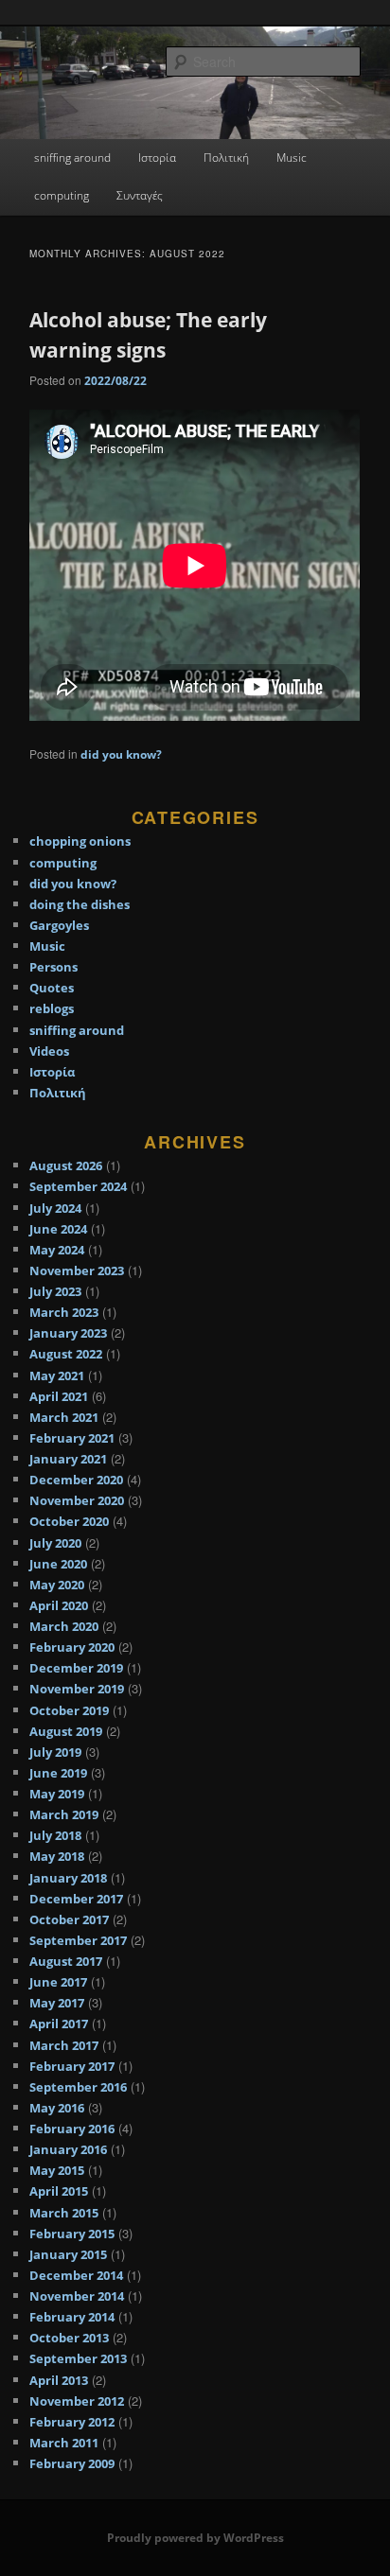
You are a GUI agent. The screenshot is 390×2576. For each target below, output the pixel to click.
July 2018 (55, 1835)
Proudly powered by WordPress (195, 2538)
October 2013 (69, 2338)
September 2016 (78, 2087)
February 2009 (72, 2463)
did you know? (121, 754)
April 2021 (59, 1396)
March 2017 (64, 2045)
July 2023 (55, 1291)
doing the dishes (80, 904)
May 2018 (57, 1856)
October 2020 (69, 1521)
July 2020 (55, 1543)
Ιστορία (157, 158)
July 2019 (55, 1752)
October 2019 (69, 1710)
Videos (49, 1051)
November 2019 (77, 1689)
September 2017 (78, 1940)
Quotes (52, 988)
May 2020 (57, 1585)
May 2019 (57, 1794)
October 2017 (69, 1919)
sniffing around (72, 158)
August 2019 (66, 1731)
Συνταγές (140, 195)
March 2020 (64, 1626)
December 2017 (76, 1899)
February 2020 (72, 1647)
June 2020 (58, 1564)
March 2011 (64, 2443)
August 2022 (66, 1354)
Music (292, 158)
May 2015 (57, 2170)
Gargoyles (59, 925)
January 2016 (68, 2149)
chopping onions (80, 841)
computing (62, 195)
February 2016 (72, 2129)
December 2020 (76, 1480)
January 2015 (68, 2254)
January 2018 (68, 1878)
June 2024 (58, 1229)
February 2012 (72, 2422)
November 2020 (77, 1500)
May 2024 (57, 1250)
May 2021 (57, 1376)
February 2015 (72, 2234)
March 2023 (64, 1312)
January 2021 (68, 1459)
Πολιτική (226, 158)
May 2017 (57, 2003)
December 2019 (76, 1668)
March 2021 (64, 1417)
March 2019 (64, 1814)
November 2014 (77, 2296)
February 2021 (72, 1438)
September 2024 (78, 1186)
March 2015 (64, 2213)
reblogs (52, 1008)
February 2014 (72, 2317)
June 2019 (58, 1773)
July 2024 (55, 1208)
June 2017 (58, 1982)
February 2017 (72, 2066)
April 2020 (59, 1605)
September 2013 (78, 2358)
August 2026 (66, 1165)
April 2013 (59, 2380)
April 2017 (59, 2024)
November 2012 (77, 2401)
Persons (53, 967)
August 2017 (66, 1961)
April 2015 (59, 2191)
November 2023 (77, 1270)
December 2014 (76, 2275)
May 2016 (57, 2108)
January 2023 (68, 1333)
